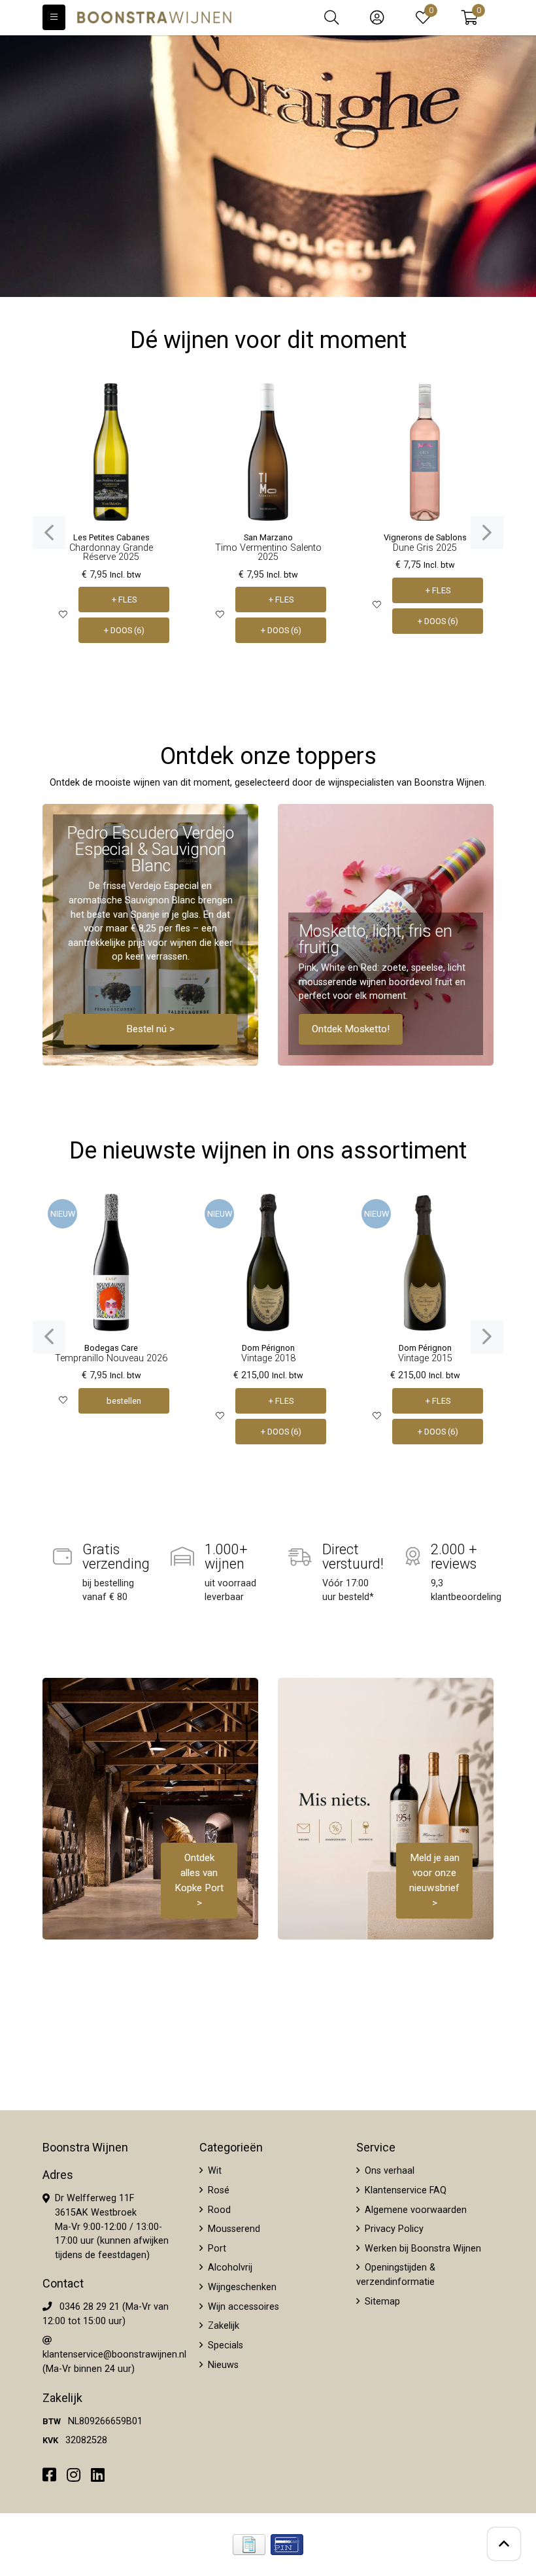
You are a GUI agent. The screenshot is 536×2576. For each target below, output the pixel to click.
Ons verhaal (388, 2171)
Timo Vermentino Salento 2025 (268, 552)
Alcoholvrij (229, 2268)
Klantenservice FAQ (404, 2190)
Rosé (217, 2190)
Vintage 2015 (425, 1358)
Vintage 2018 (268, 1358)
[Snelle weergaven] (160, 403)
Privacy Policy (393, 2229)
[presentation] (49, 532)
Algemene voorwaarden (414, 2210)
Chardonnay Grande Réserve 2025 (111, 552)
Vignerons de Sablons (425, 537)
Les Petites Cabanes (111, 537)
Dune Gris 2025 (425, 548)
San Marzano (268, 537)
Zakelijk (222, 2326)
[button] (470, 18)
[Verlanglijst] (63, 615)
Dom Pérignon (268, 1348)
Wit (213, 2171)
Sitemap (381, 2302)
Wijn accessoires (242, 2307)
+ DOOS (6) (124, 630)
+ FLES (124, 600)
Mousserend (233, 2229)
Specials (224, 2345)
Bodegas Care (111, 1348)
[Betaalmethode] (249, 2545)
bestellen (124, 1401)
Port (216, 2249)
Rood (218, 2210)
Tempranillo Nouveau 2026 (111, 1358)
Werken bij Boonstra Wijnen (422, 2249)
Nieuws (222, 2365)
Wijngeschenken (241, 2287)
